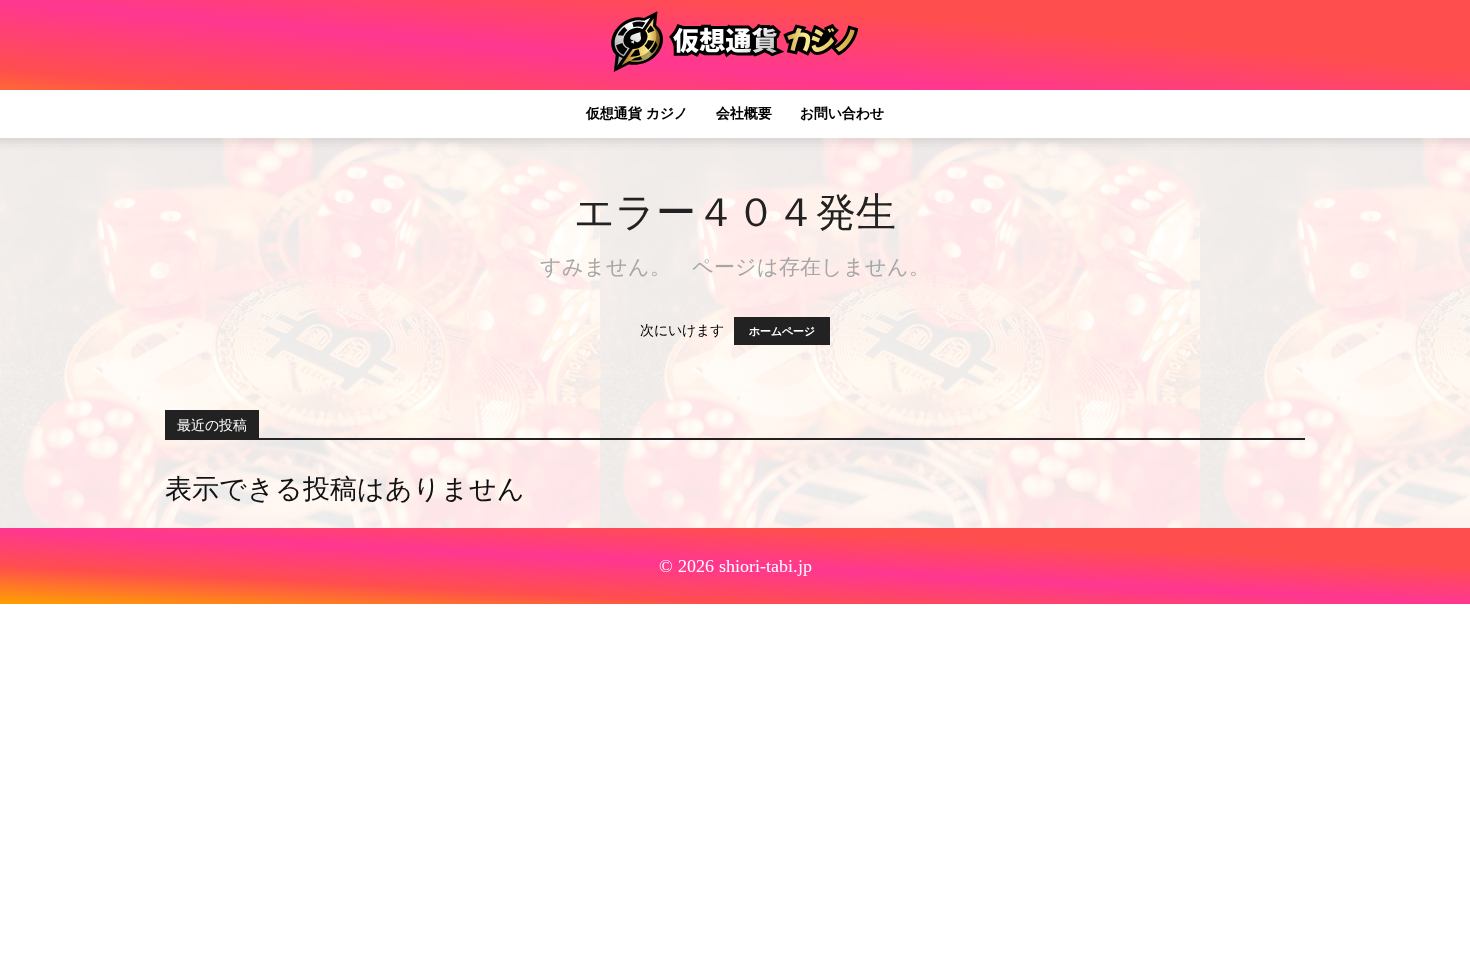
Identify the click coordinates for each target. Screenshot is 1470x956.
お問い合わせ (842, 113)
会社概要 (744, 113)
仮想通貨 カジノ (637, 113)
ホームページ (782, 331)
